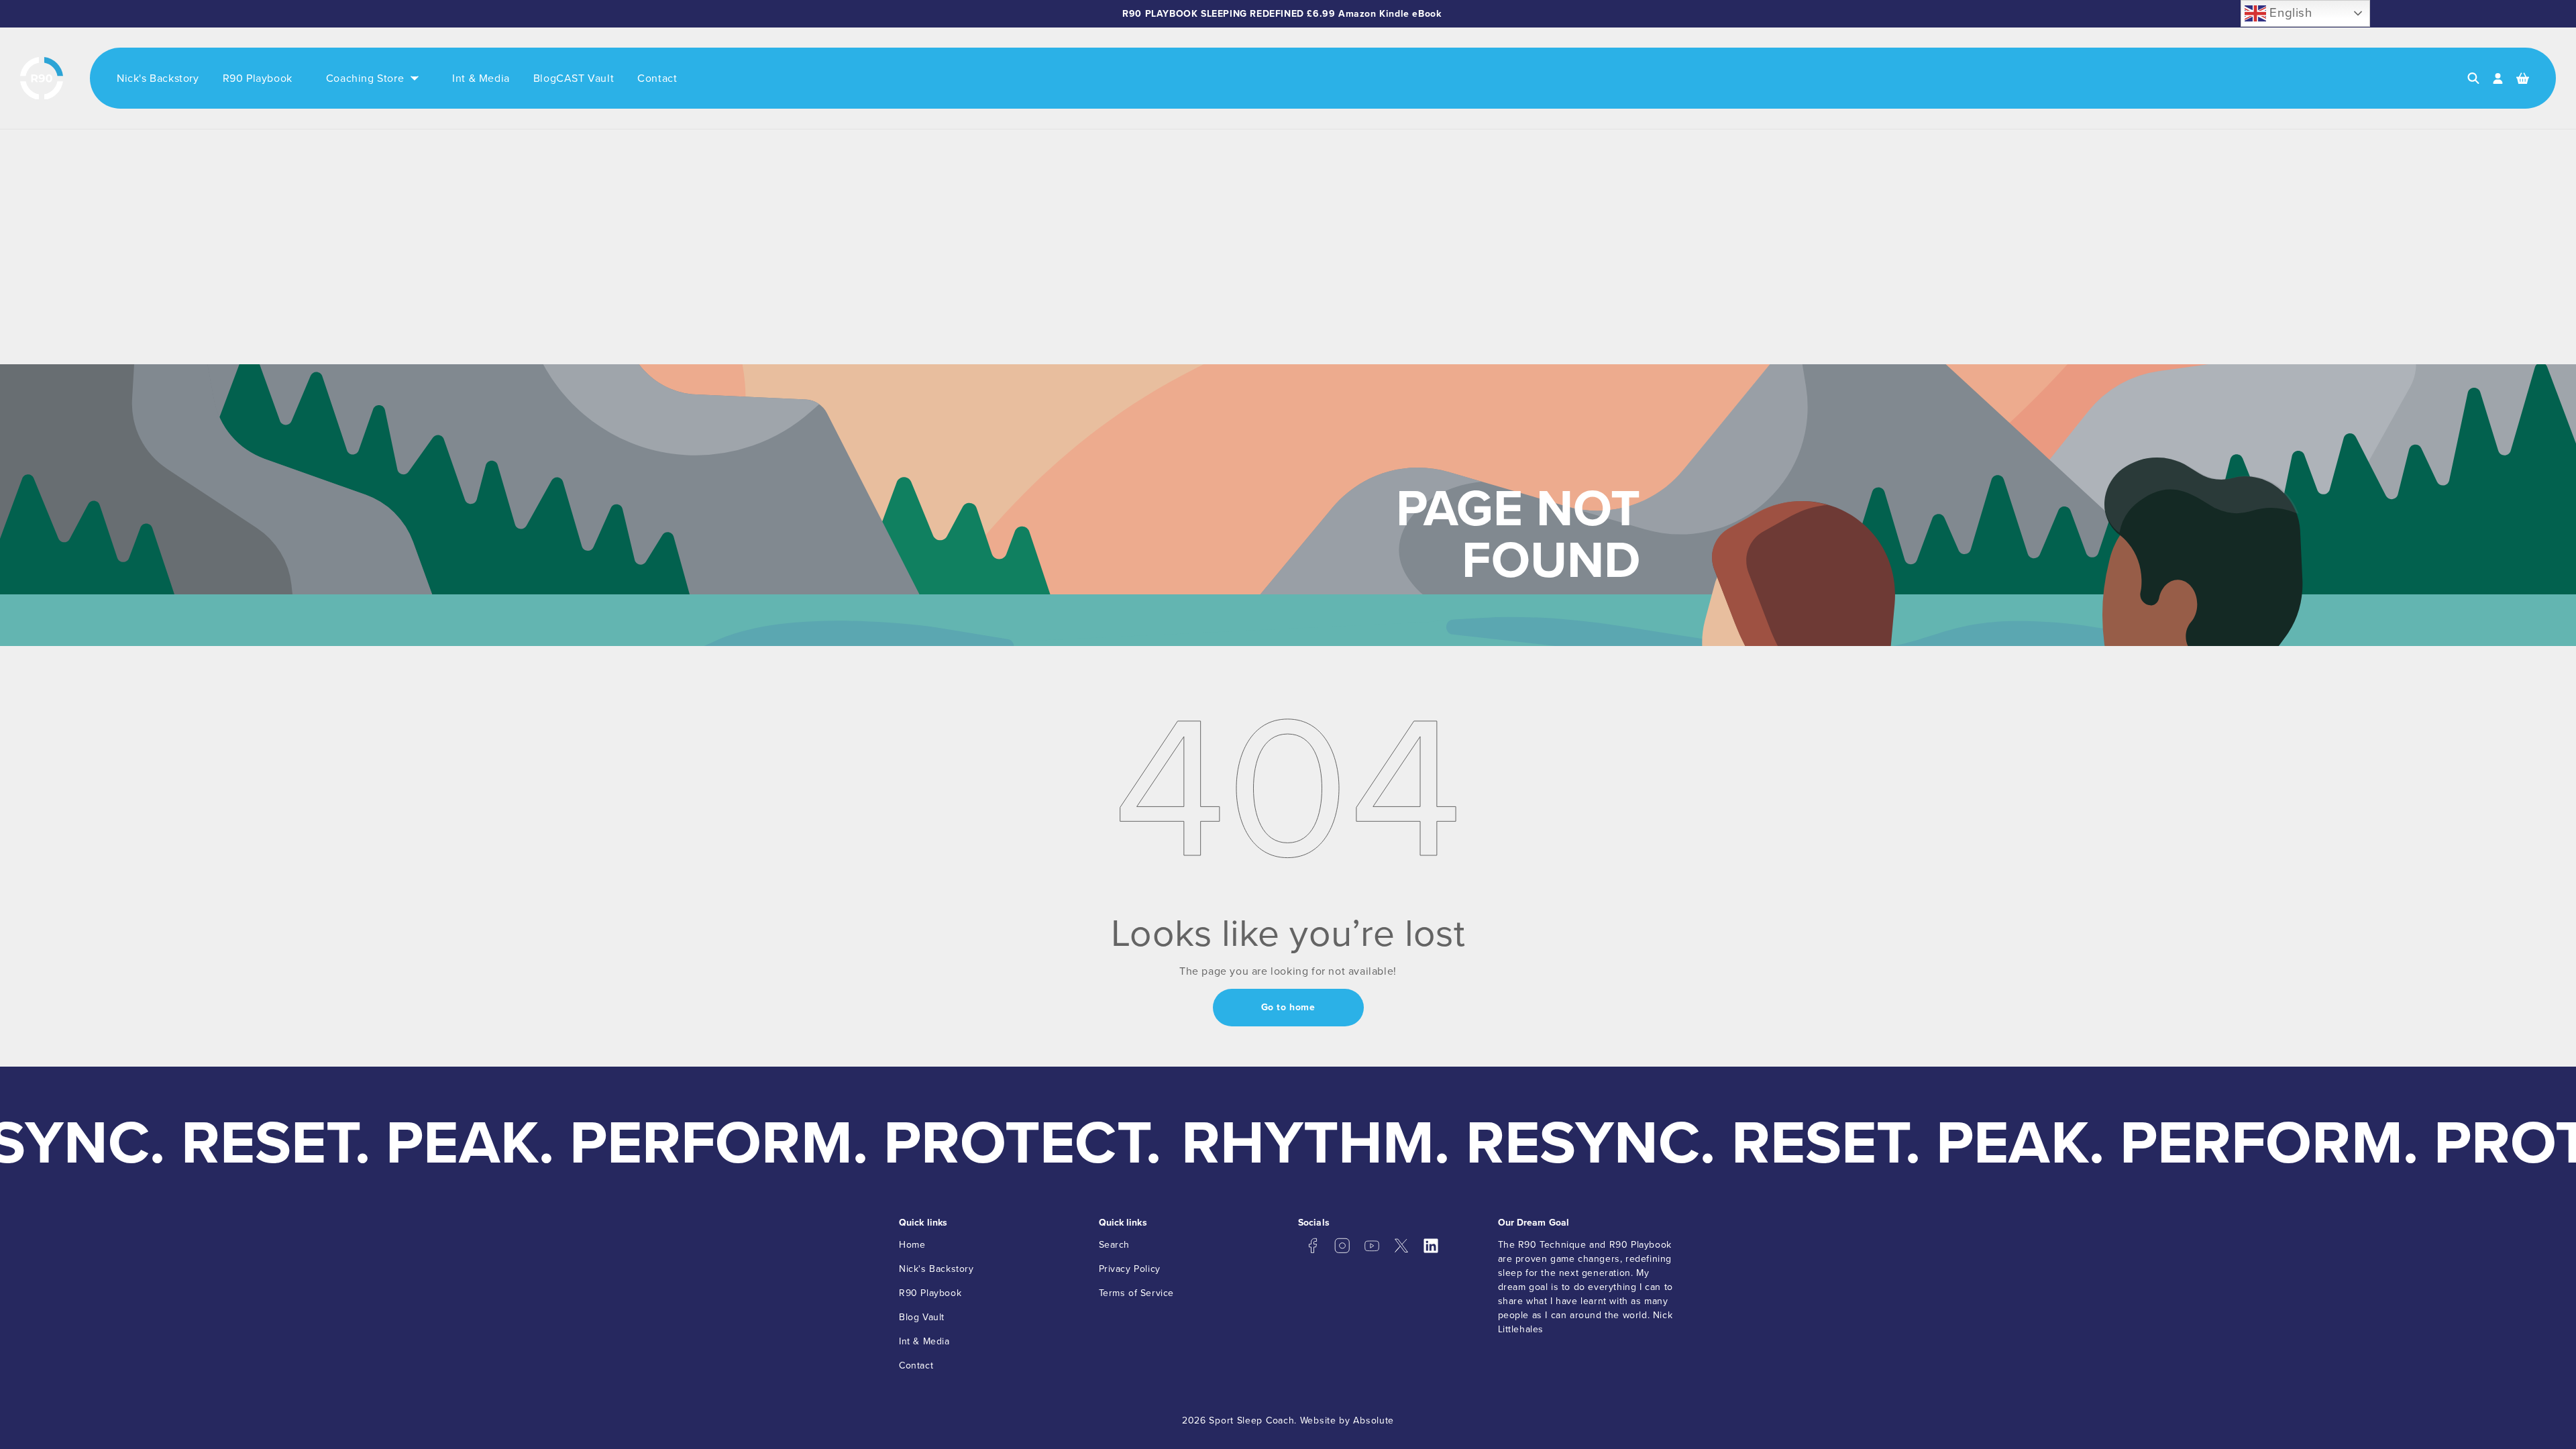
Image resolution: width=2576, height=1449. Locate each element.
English (2289, 12)
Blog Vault (922, 1317)
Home (912, 1245)
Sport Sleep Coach (1251, 1420)
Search (1115, 1245)
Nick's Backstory (936, 1269)
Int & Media (924, 1341)
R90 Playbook (930, 1293)
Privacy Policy (1130, 1269)
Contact (916, 1365)
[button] (2473, 78)
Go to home (1288, 1007)
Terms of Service (1137, 1293)
